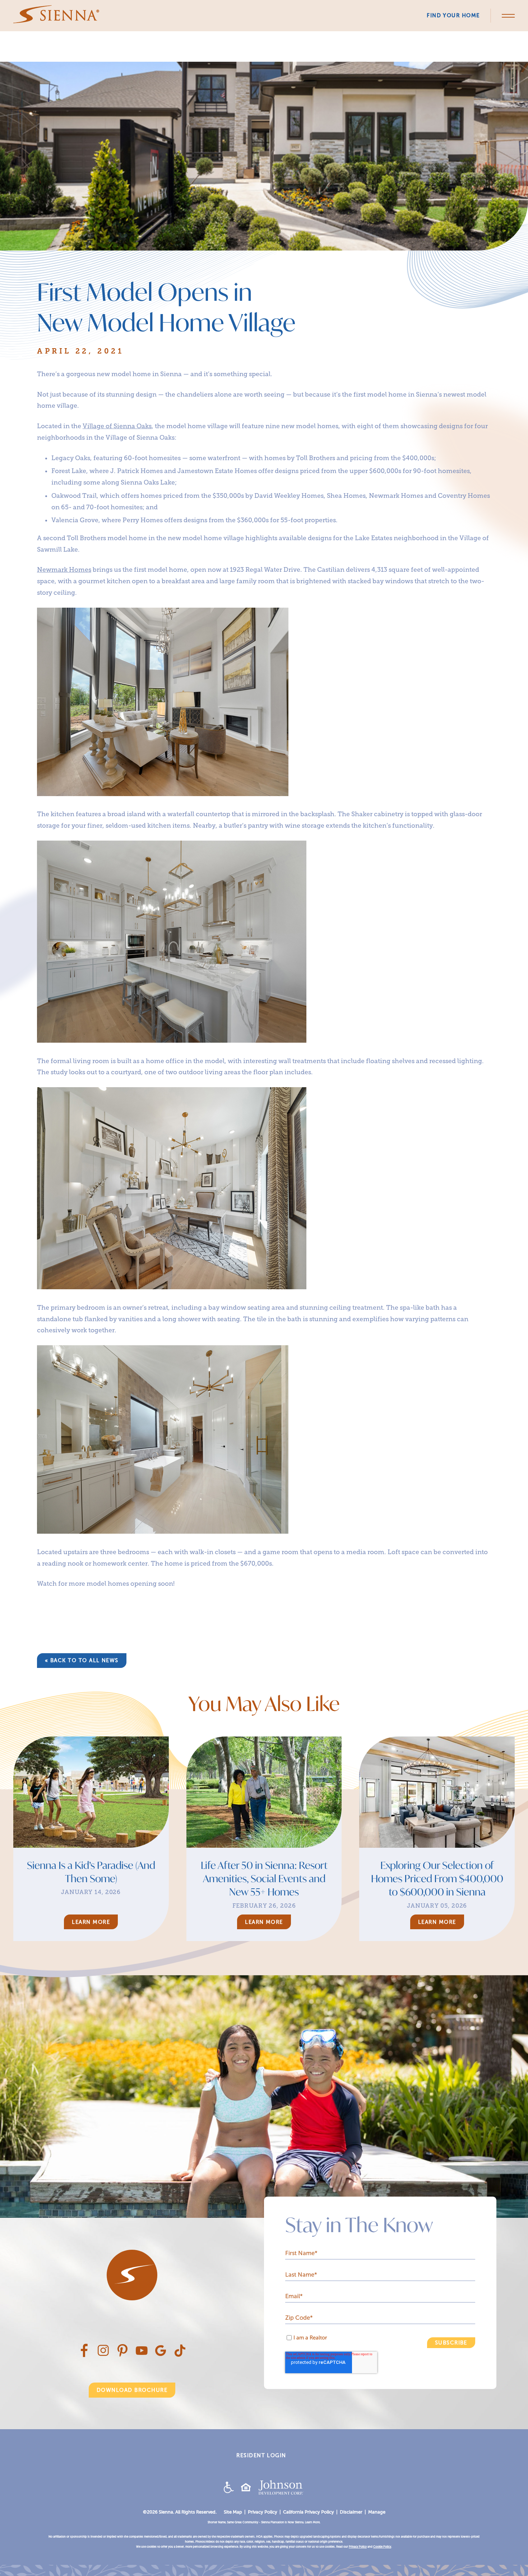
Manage (377, 2512)
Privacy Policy (263, 2512)
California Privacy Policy (309, 2512)
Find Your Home (453, 15)
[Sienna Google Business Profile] (161, 2354)
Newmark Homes (64, 570)
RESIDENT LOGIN (261, 2455)
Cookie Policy (382, 2547)
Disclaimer (351, 2512)
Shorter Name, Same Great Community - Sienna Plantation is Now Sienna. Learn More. (264, 2522)
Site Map (233, 2512)
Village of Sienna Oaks (117, 426)
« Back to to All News (82, 1660)
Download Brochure (132, 2390)
